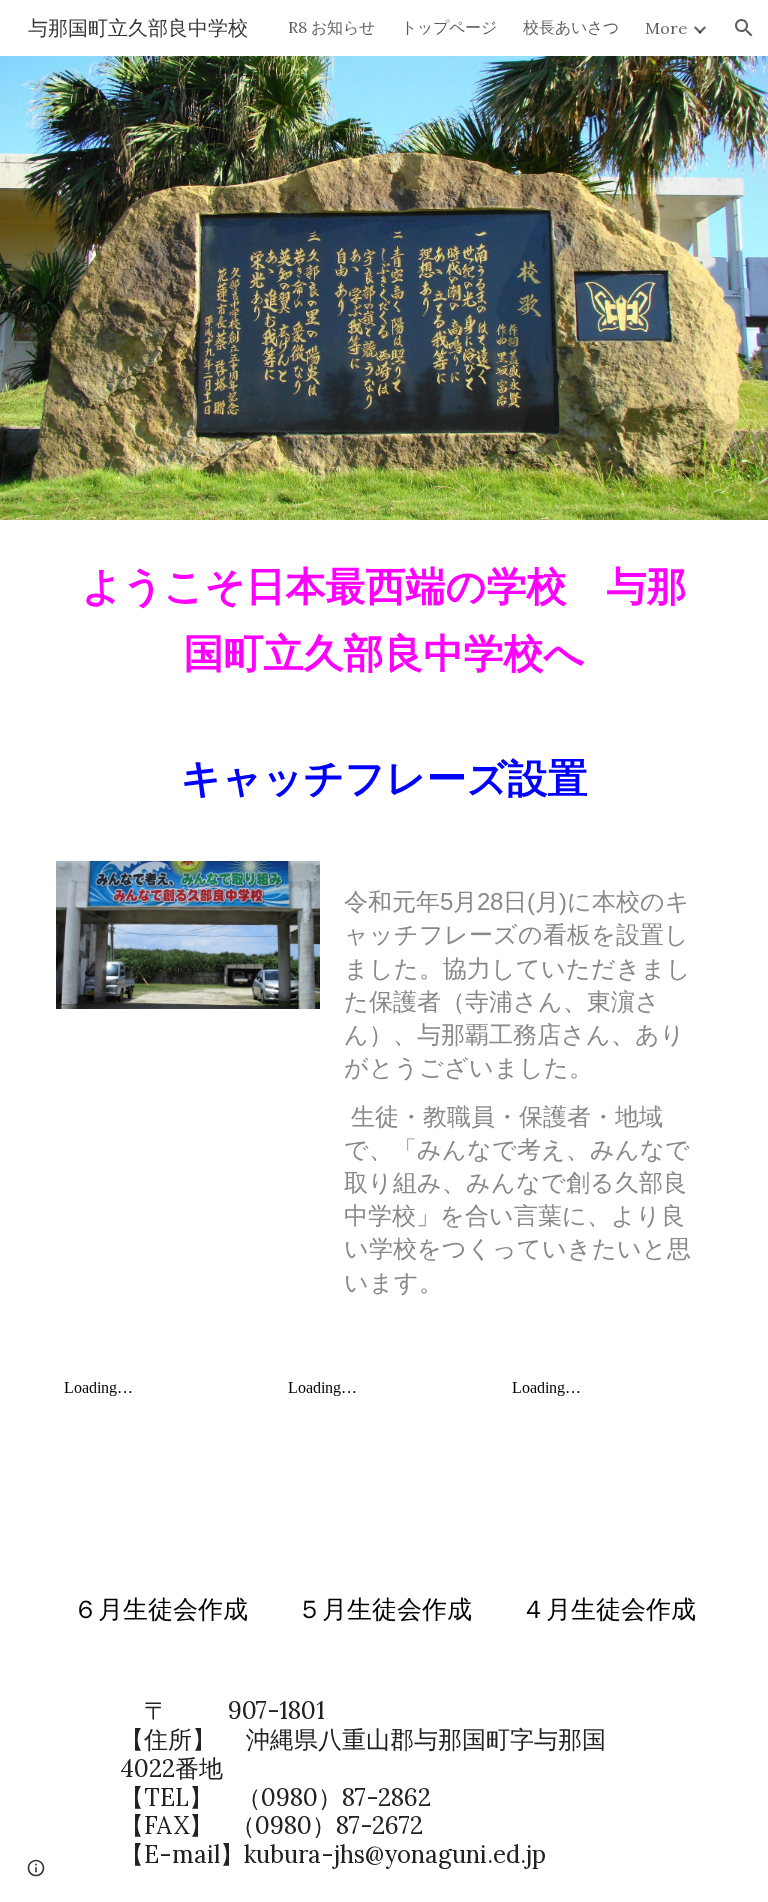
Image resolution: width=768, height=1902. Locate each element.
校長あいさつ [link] (571, 27)
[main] (383, 618)
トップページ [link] (449, 27)
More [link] (666, 28)
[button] (744, 28)
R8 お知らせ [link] (331, 27)
